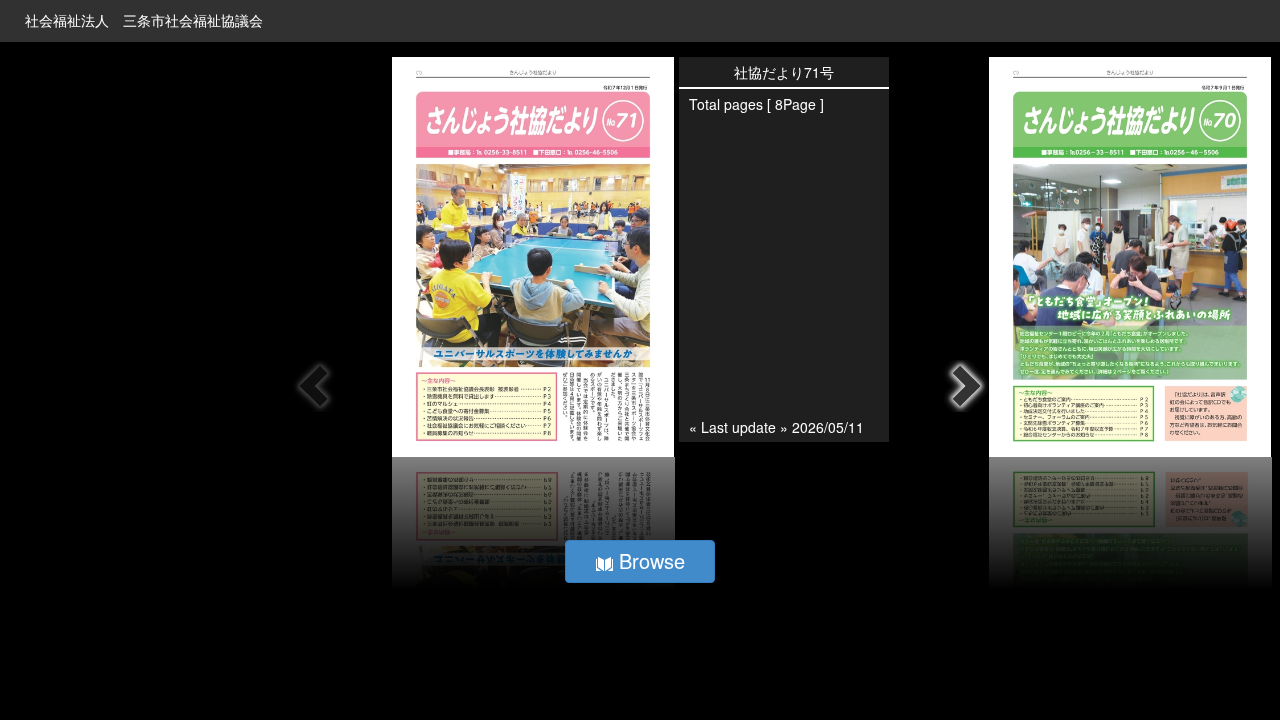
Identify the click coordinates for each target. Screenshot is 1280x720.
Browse (649, 560)
